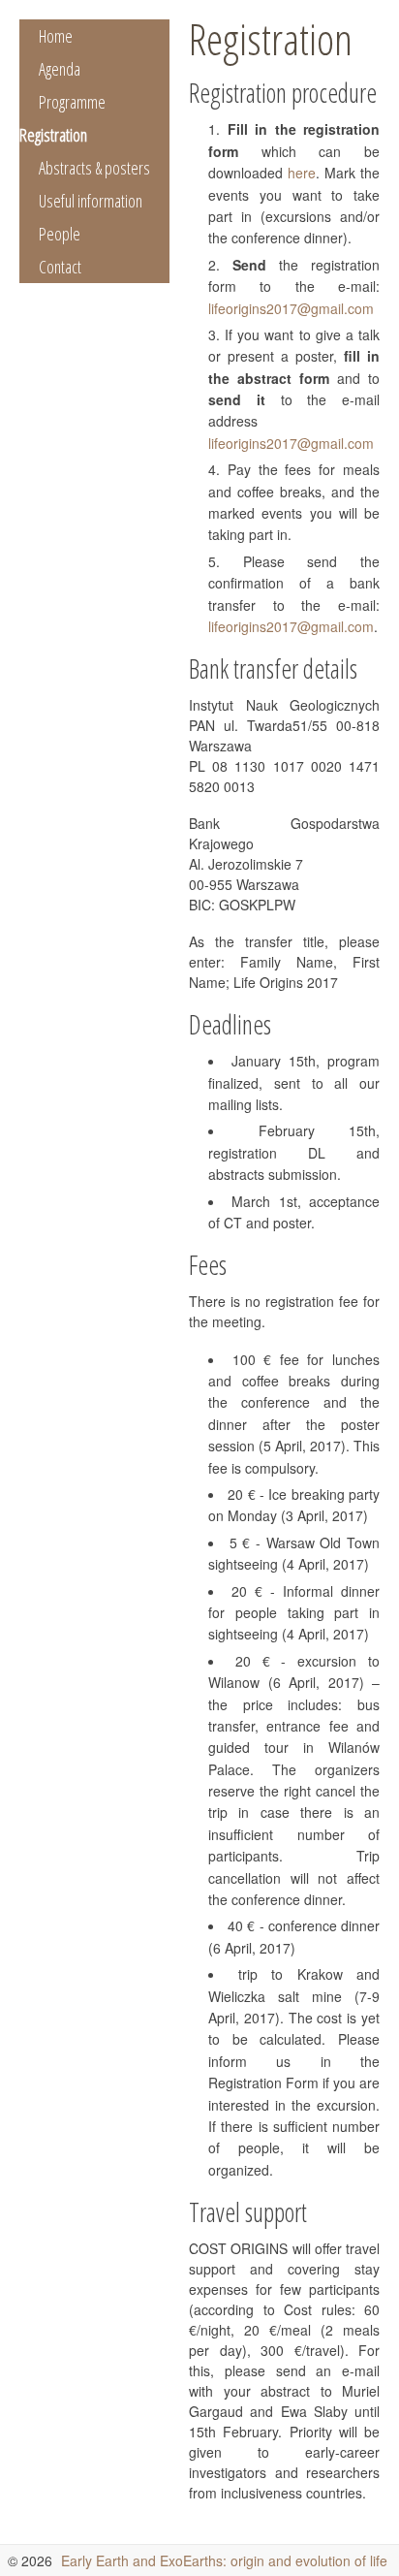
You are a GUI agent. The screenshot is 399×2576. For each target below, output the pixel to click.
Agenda (60, 69)
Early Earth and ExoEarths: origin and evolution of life (224, 2560)
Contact (60, 267)
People (60, 234)
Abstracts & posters (94, 168)
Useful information (91, 201)
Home (56, 36)
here (302, 173)
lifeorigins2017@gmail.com (291, 308)
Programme (72, 102)
